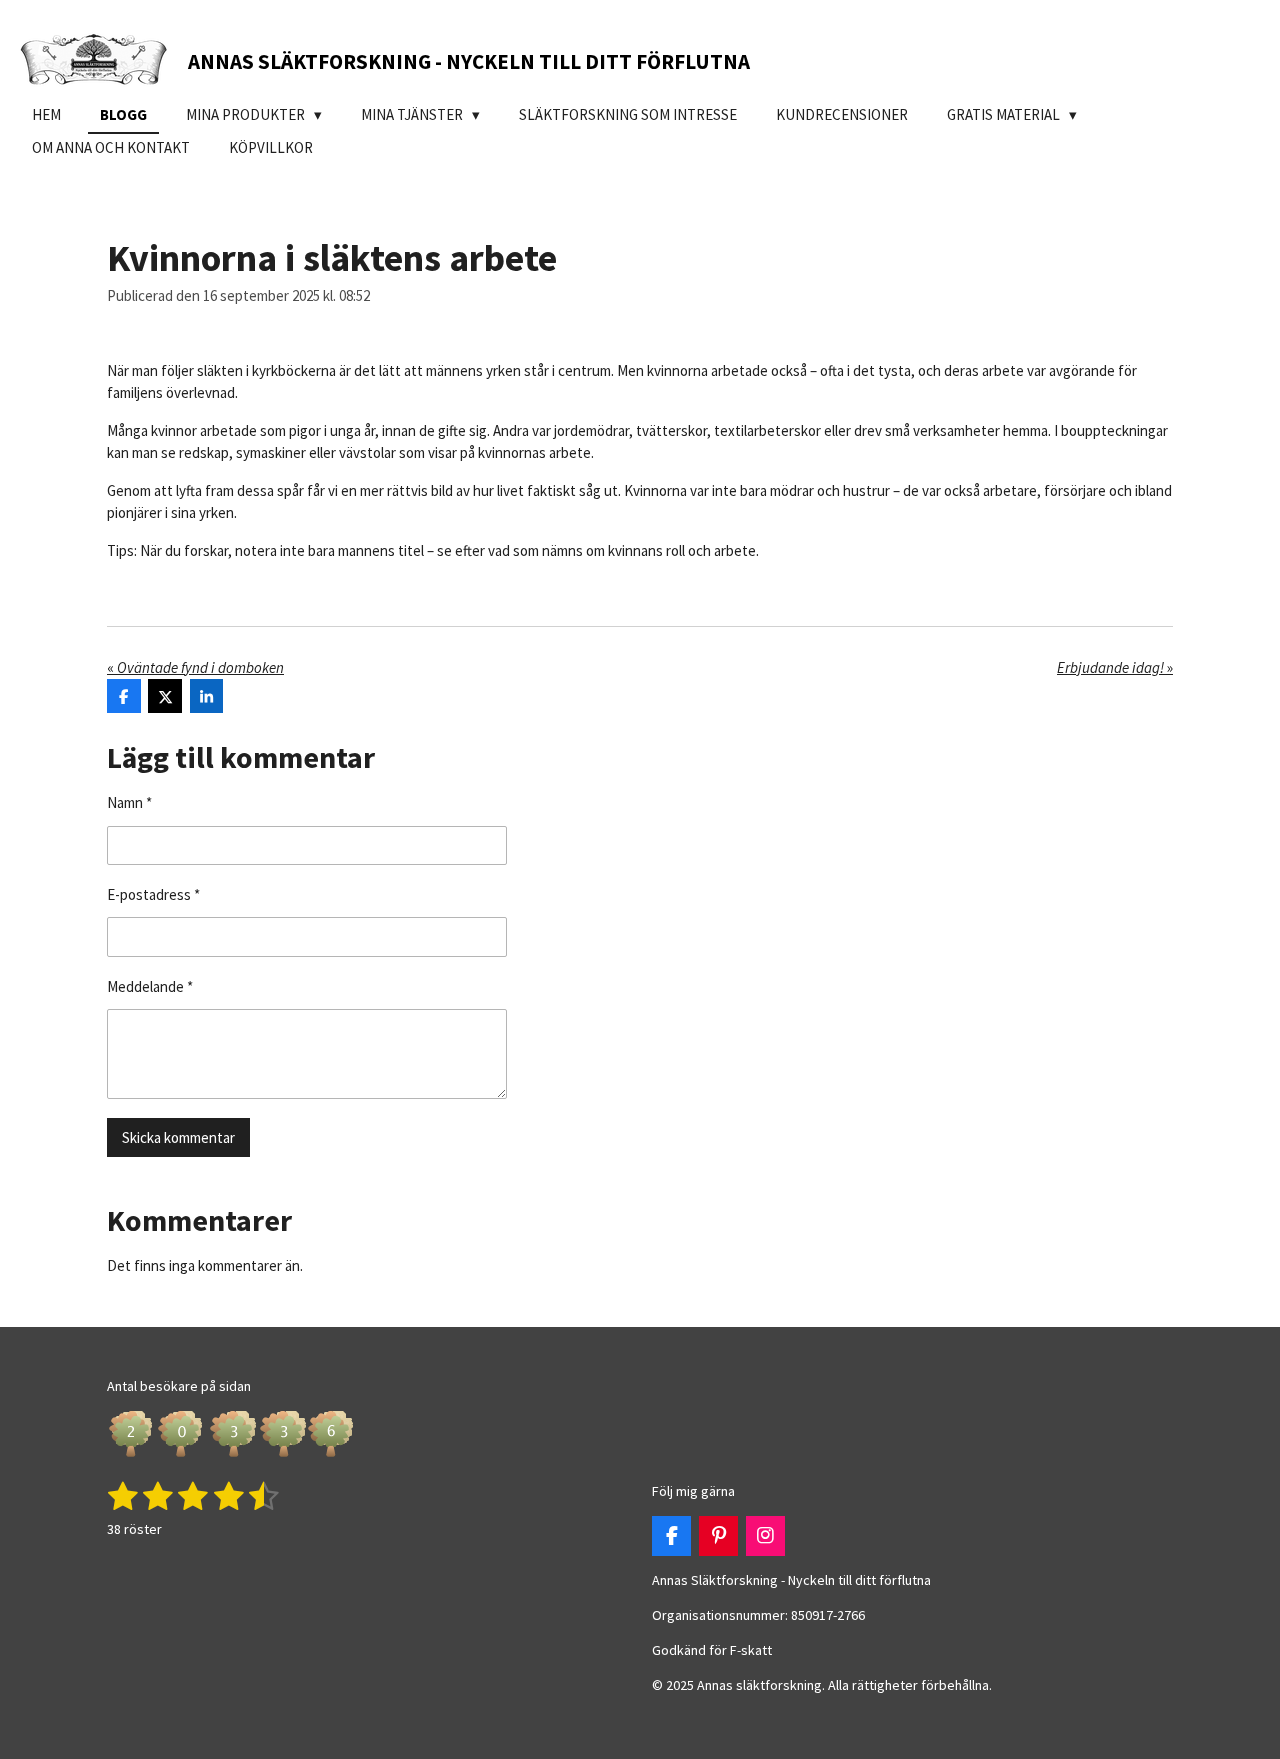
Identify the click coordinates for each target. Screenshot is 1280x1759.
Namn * (129, 802)
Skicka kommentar (178, 1137)
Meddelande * (150, 986)
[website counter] (232, 1456)
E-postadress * (153, 894)
